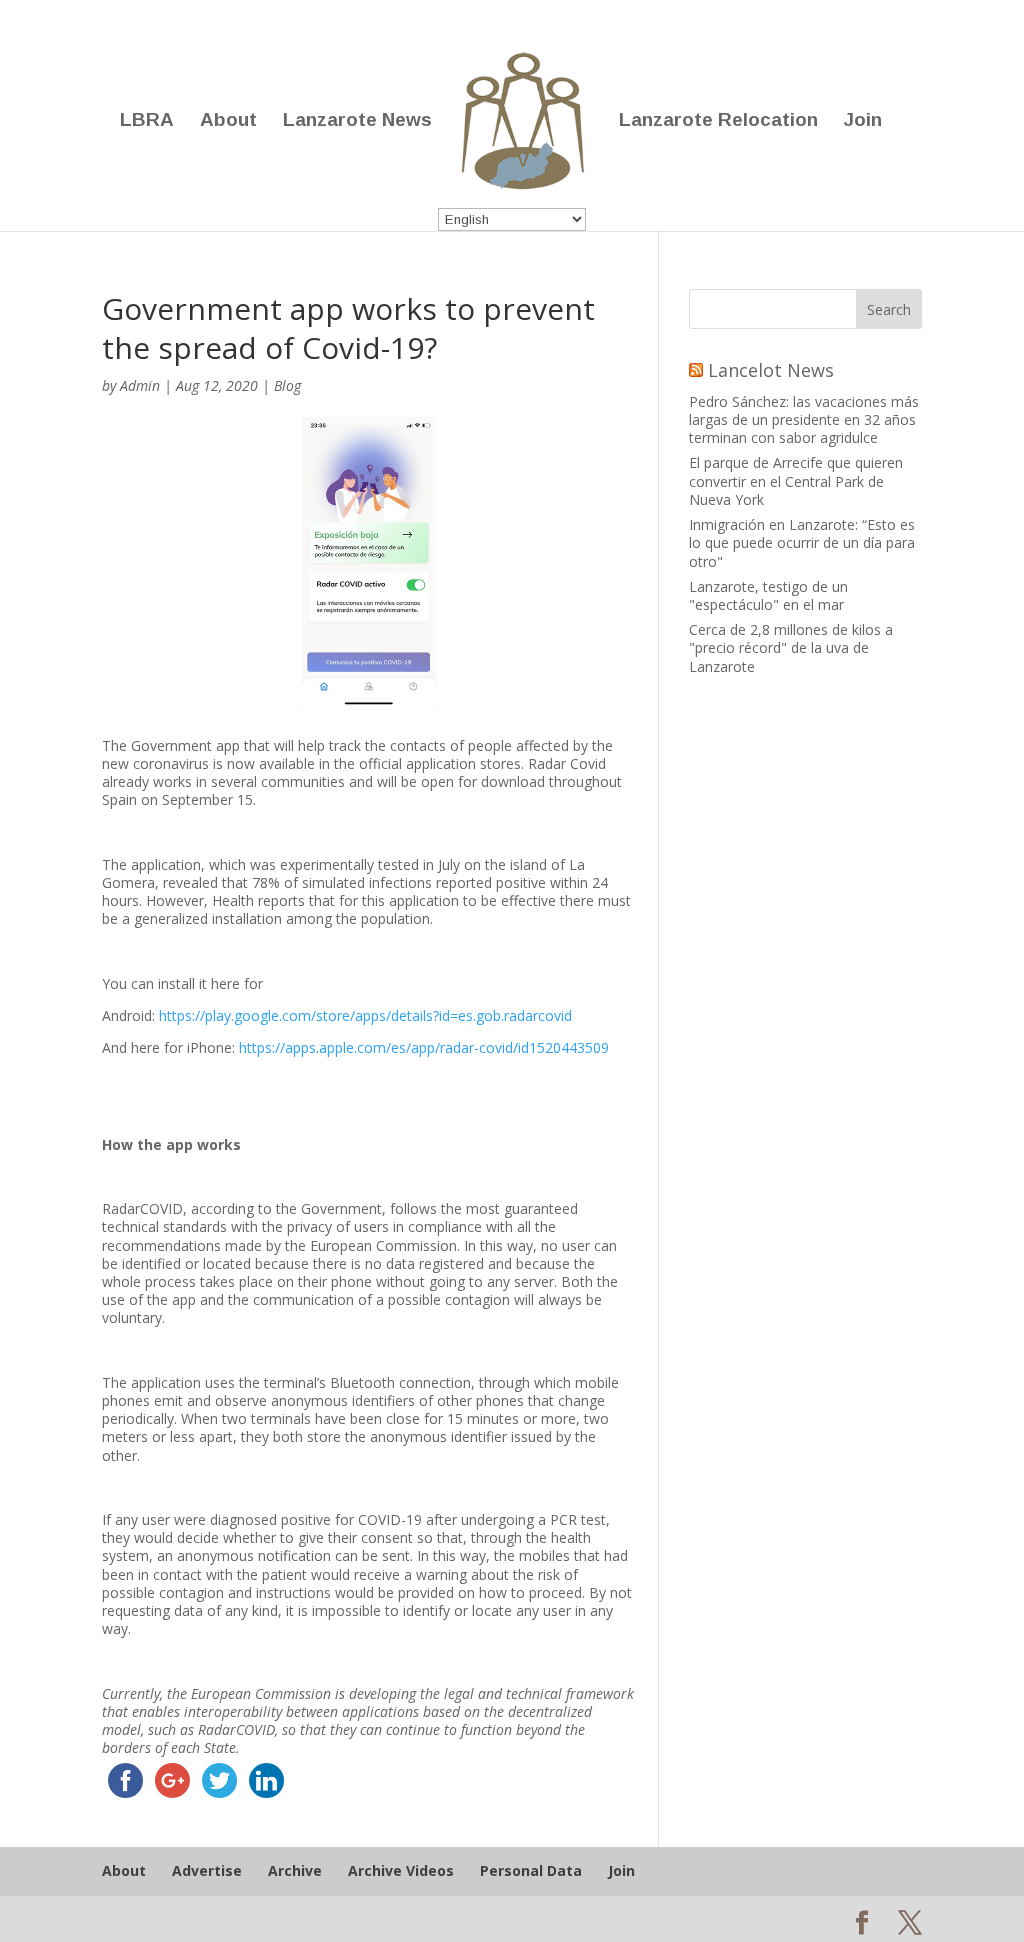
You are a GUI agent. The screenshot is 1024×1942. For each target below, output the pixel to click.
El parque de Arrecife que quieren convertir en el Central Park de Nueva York (796, 480)
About (228, 121)
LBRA (147, 121)
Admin (140, 385)
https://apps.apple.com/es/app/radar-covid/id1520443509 (424, 1047)
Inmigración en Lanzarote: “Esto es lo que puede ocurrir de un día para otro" (802, 542)
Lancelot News (771, 370)
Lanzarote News (357, 121)
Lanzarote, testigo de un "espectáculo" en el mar (768, 595)
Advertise (207, 1870)
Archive (295, 1870)
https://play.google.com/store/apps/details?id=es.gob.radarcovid (365, 1015)
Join (863, 121)
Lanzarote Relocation (718, 121)
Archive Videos (401, 1870)
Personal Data (531, 1870)
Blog (287, 385)
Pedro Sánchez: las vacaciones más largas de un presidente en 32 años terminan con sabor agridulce (804, 419)
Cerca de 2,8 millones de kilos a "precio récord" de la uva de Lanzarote (791, 647)
